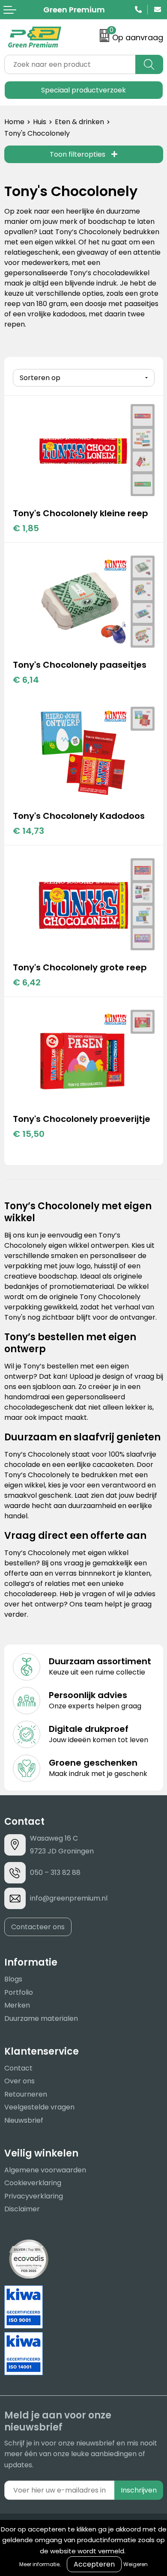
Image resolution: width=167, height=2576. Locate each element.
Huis (40, 122)
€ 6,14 (26, 680)
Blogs (13, 1979)
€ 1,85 (26, 528)
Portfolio (19, 1992)
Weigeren (136, 2564)
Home (14, 122)
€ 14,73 (28, 831)
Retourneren (26, 2094)
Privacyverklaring (34, 2196)
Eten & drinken (79, 122)
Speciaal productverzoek (83, 90)
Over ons (19, 2081)
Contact (18, 2068)
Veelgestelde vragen (39, 2107)
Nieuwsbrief (24, 2120)
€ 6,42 (27, 982)
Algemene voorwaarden (45, 2170)
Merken (17, 2005)
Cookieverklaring (33, 2183)
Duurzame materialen (41, 2018)
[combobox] (70, 64)
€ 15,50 (29, 1134)
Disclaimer (22, 2209)
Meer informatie (39, 2564)
